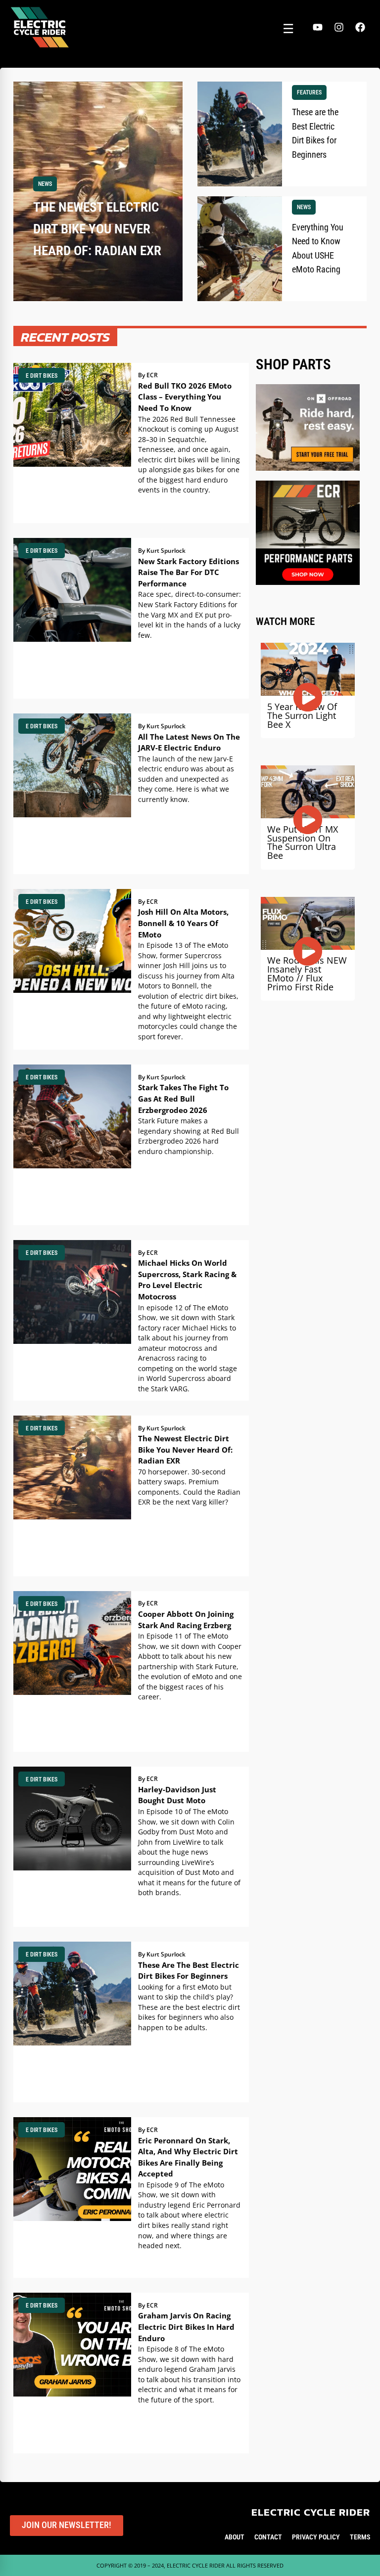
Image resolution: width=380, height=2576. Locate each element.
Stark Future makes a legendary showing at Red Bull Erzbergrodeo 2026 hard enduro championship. (189, 1136)
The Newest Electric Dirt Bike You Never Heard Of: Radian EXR (185, 1449)
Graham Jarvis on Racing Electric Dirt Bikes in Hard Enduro (186, 2327)
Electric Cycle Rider (311, 2512)
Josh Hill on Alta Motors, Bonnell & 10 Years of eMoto (183, 923)
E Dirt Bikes (42, 376)
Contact (268, 2537)
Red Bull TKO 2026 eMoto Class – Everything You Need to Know (185, 397)
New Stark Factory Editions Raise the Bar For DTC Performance (189, 572)
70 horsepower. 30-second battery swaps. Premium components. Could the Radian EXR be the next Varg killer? (189, 1487)
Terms (360, 2537)
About (235, 2537)
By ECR (148, 375)
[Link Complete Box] (98, 192)
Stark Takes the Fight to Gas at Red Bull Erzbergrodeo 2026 (183, 1098)
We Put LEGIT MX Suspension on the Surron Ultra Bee (303, 842)
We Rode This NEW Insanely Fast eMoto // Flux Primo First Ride (307, 973)
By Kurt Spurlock (162, 551)
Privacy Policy (316, 2537)
